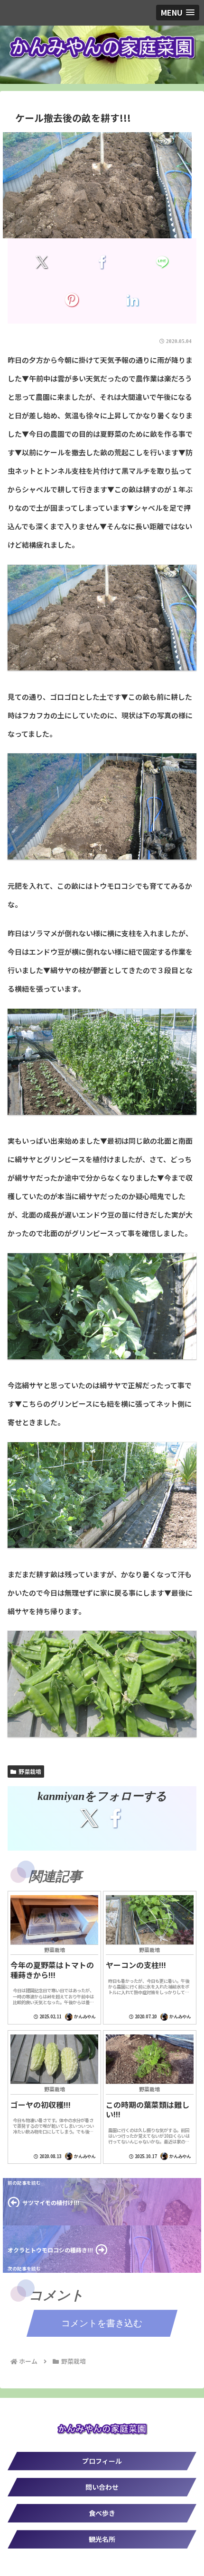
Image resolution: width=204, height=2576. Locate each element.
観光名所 (102, 2539)
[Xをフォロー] (89, 1818)
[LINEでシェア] (162, 262)
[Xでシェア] (41, 262)
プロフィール (102, 2461)
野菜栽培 (30, 1771)
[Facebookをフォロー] (115, 1818)
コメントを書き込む (102, 2323)
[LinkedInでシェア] (132, 300)
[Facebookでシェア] (102, 262)
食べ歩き (102, 2513)
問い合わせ (102, 2487)
